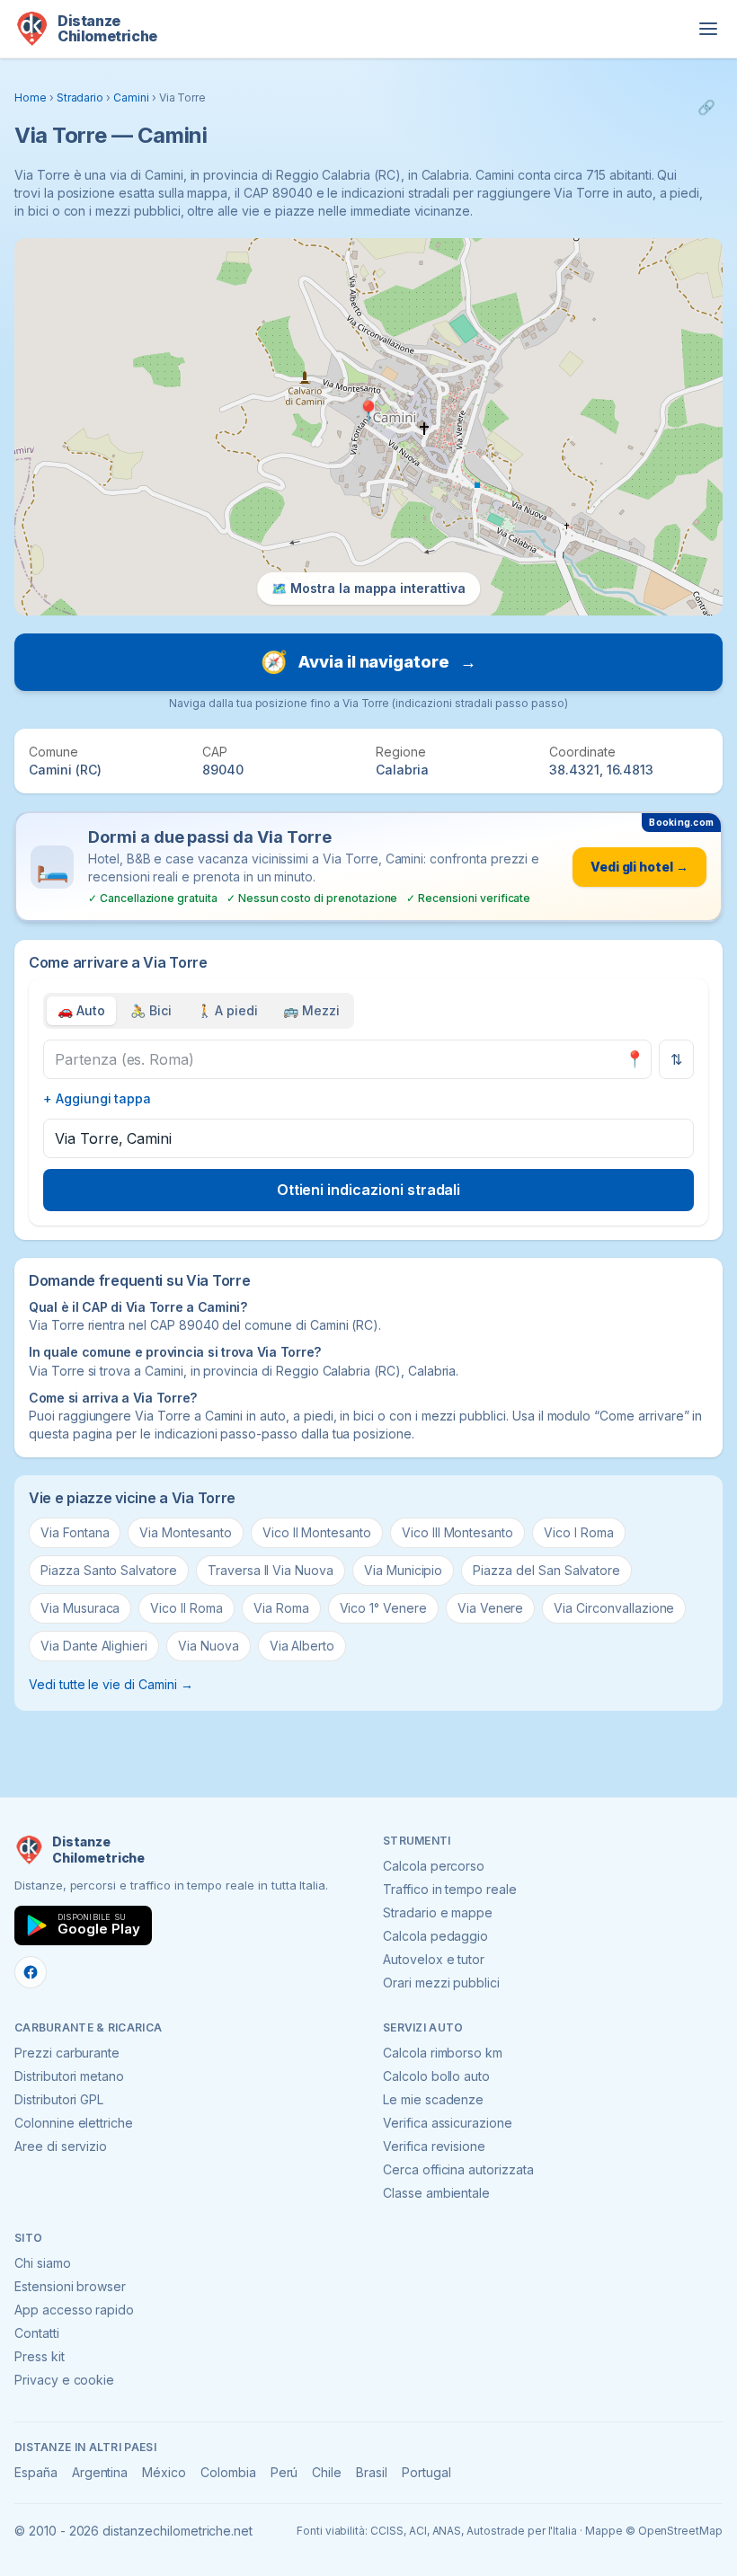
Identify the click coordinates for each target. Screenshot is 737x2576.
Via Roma (281, 1608)
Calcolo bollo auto (436, 2076)
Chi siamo (43, 2263)
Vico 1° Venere (383, 1608)
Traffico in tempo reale (450, 1889)
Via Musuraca (80, 1608)
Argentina (100, 2472)
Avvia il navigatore (368, 662)
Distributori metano (69, 2076)
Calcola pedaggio (435, 1936)
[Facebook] (31, 1972)
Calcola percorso (434, 1866)
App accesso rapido (74, 2310)
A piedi (228, 1010)
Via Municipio (403, 1570)
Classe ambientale (436, 2193)
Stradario (80, 97)
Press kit (40, 2356)
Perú (284, 2472)
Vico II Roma (186, 1608)
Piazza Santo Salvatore (109, 1570)
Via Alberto (302, 1646)
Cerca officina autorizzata (458, 2169)
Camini (131, 97)
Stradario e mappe (438, 1912)
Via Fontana (75, 1532)
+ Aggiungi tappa (97, 1098)
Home (31, 97)
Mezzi (311, 1010)
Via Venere (491, 1608)
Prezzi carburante (67, 2053)
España (36, 2472)
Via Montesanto (185, 1532)
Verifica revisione (434, 2146)
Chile (327, 2472)
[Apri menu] (708, 29)
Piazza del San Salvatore (546, 1570)
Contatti (37, 2333)
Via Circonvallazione (614, 1608)
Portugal (426, 2472)
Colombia (228, 2472)
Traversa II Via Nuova (271, 1570)
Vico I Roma (578, 1532)
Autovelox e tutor (434, 1959)
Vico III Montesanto (457, 1532)
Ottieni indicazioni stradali (369, 1190)
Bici (151, 1010)
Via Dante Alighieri (94, 1646)
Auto (81, 1010)
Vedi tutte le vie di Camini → (111, 1684)
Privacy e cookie (64, 2380)
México (164, 2472)
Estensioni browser (70, 2286)
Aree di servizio (61, 2146)
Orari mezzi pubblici (441, 1983)
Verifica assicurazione (448, 2123)
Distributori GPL (59, 2099)
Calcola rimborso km (443, 2053)
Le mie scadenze (433, 2099)
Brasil (372, 2472)
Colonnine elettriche (74, 2123)
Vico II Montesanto (317, 1532)
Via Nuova (209, 1646)
